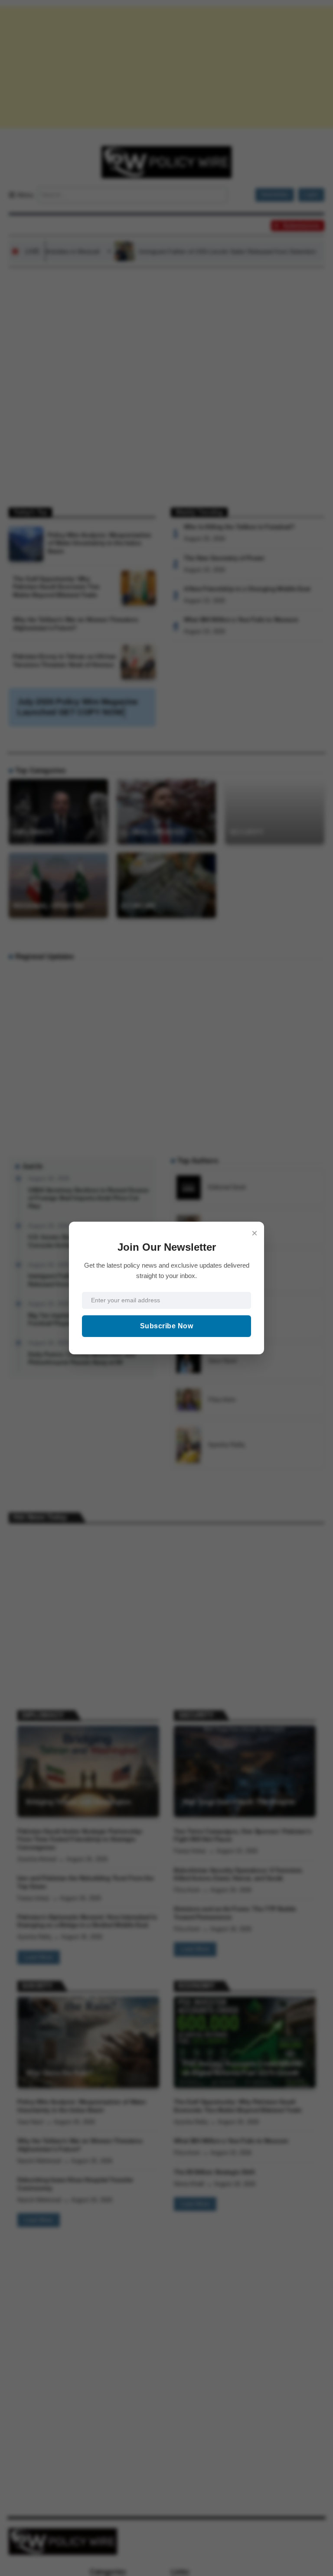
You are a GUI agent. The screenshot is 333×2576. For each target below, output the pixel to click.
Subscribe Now (167, 1326)
